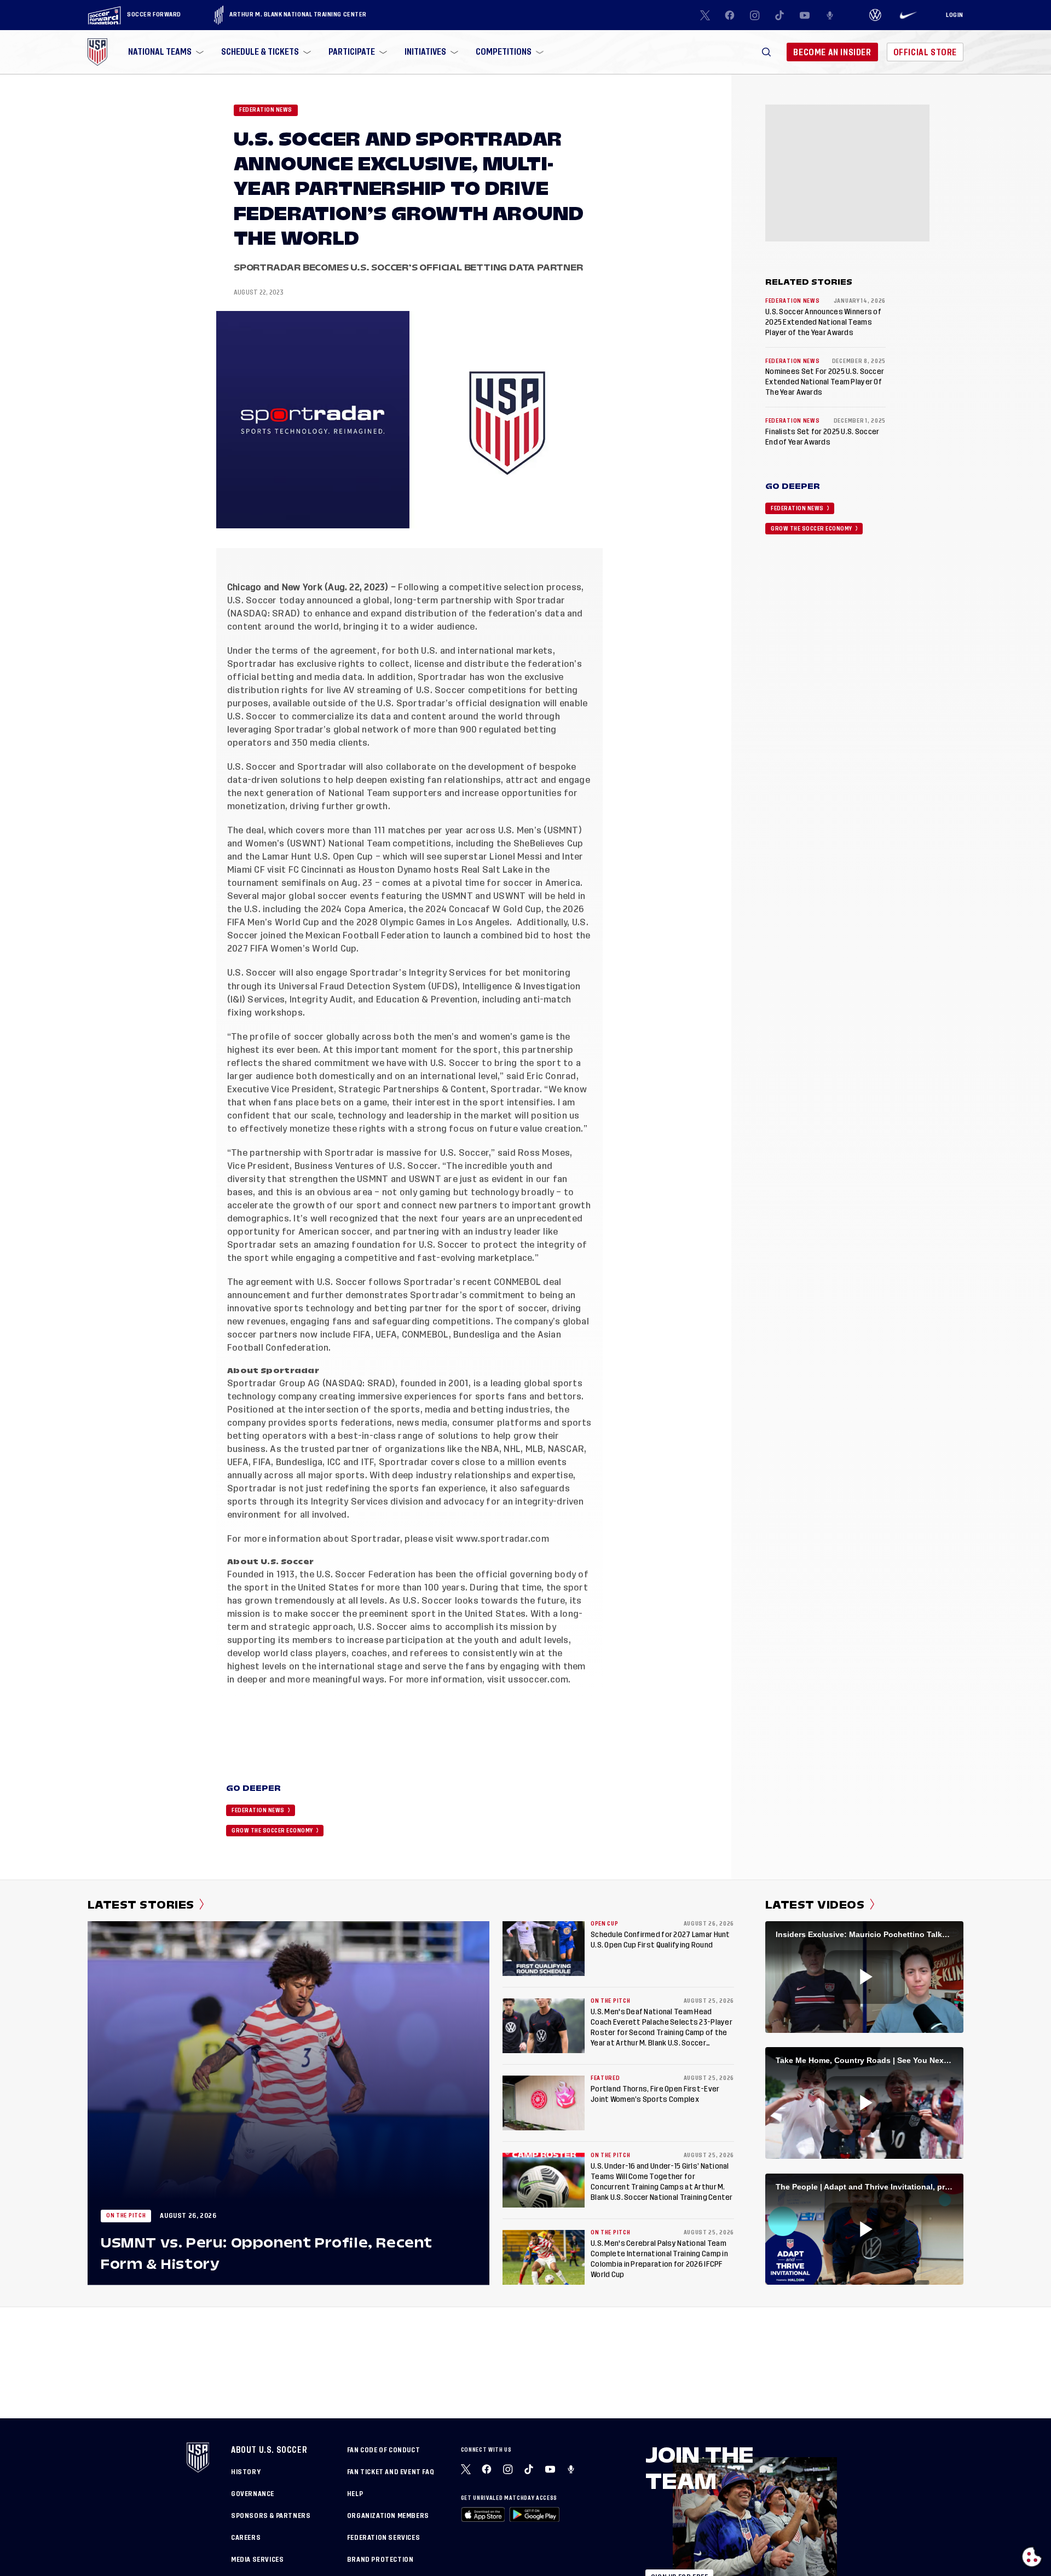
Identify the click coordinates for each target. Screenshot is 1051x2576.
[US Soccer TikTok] (780, 15)
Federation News (266, 110)
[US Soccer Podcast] (572, 2469)
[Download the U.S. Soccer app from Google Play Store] (534, 2514)
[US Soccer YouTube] (805, 15)
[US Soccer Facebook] (730, 15)
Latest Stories (141, 1905)
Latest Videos (815, 1905)
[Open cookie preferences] (1032, 2557)
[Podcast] (830, 15)
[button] (766, 52)
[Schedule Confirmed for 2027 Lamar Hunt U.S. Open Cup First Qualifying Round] (544, 1949)
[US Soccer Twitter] (705, 15)
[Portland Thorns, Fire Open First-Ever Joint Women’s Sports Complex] (544, 2103)
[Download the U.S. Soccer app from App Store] (483, 2514)
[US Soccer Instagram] (755, 15)
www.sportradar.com (502, 1539)
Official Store (925, 52)
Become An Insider (832, 52)
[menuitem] (165, 52)
